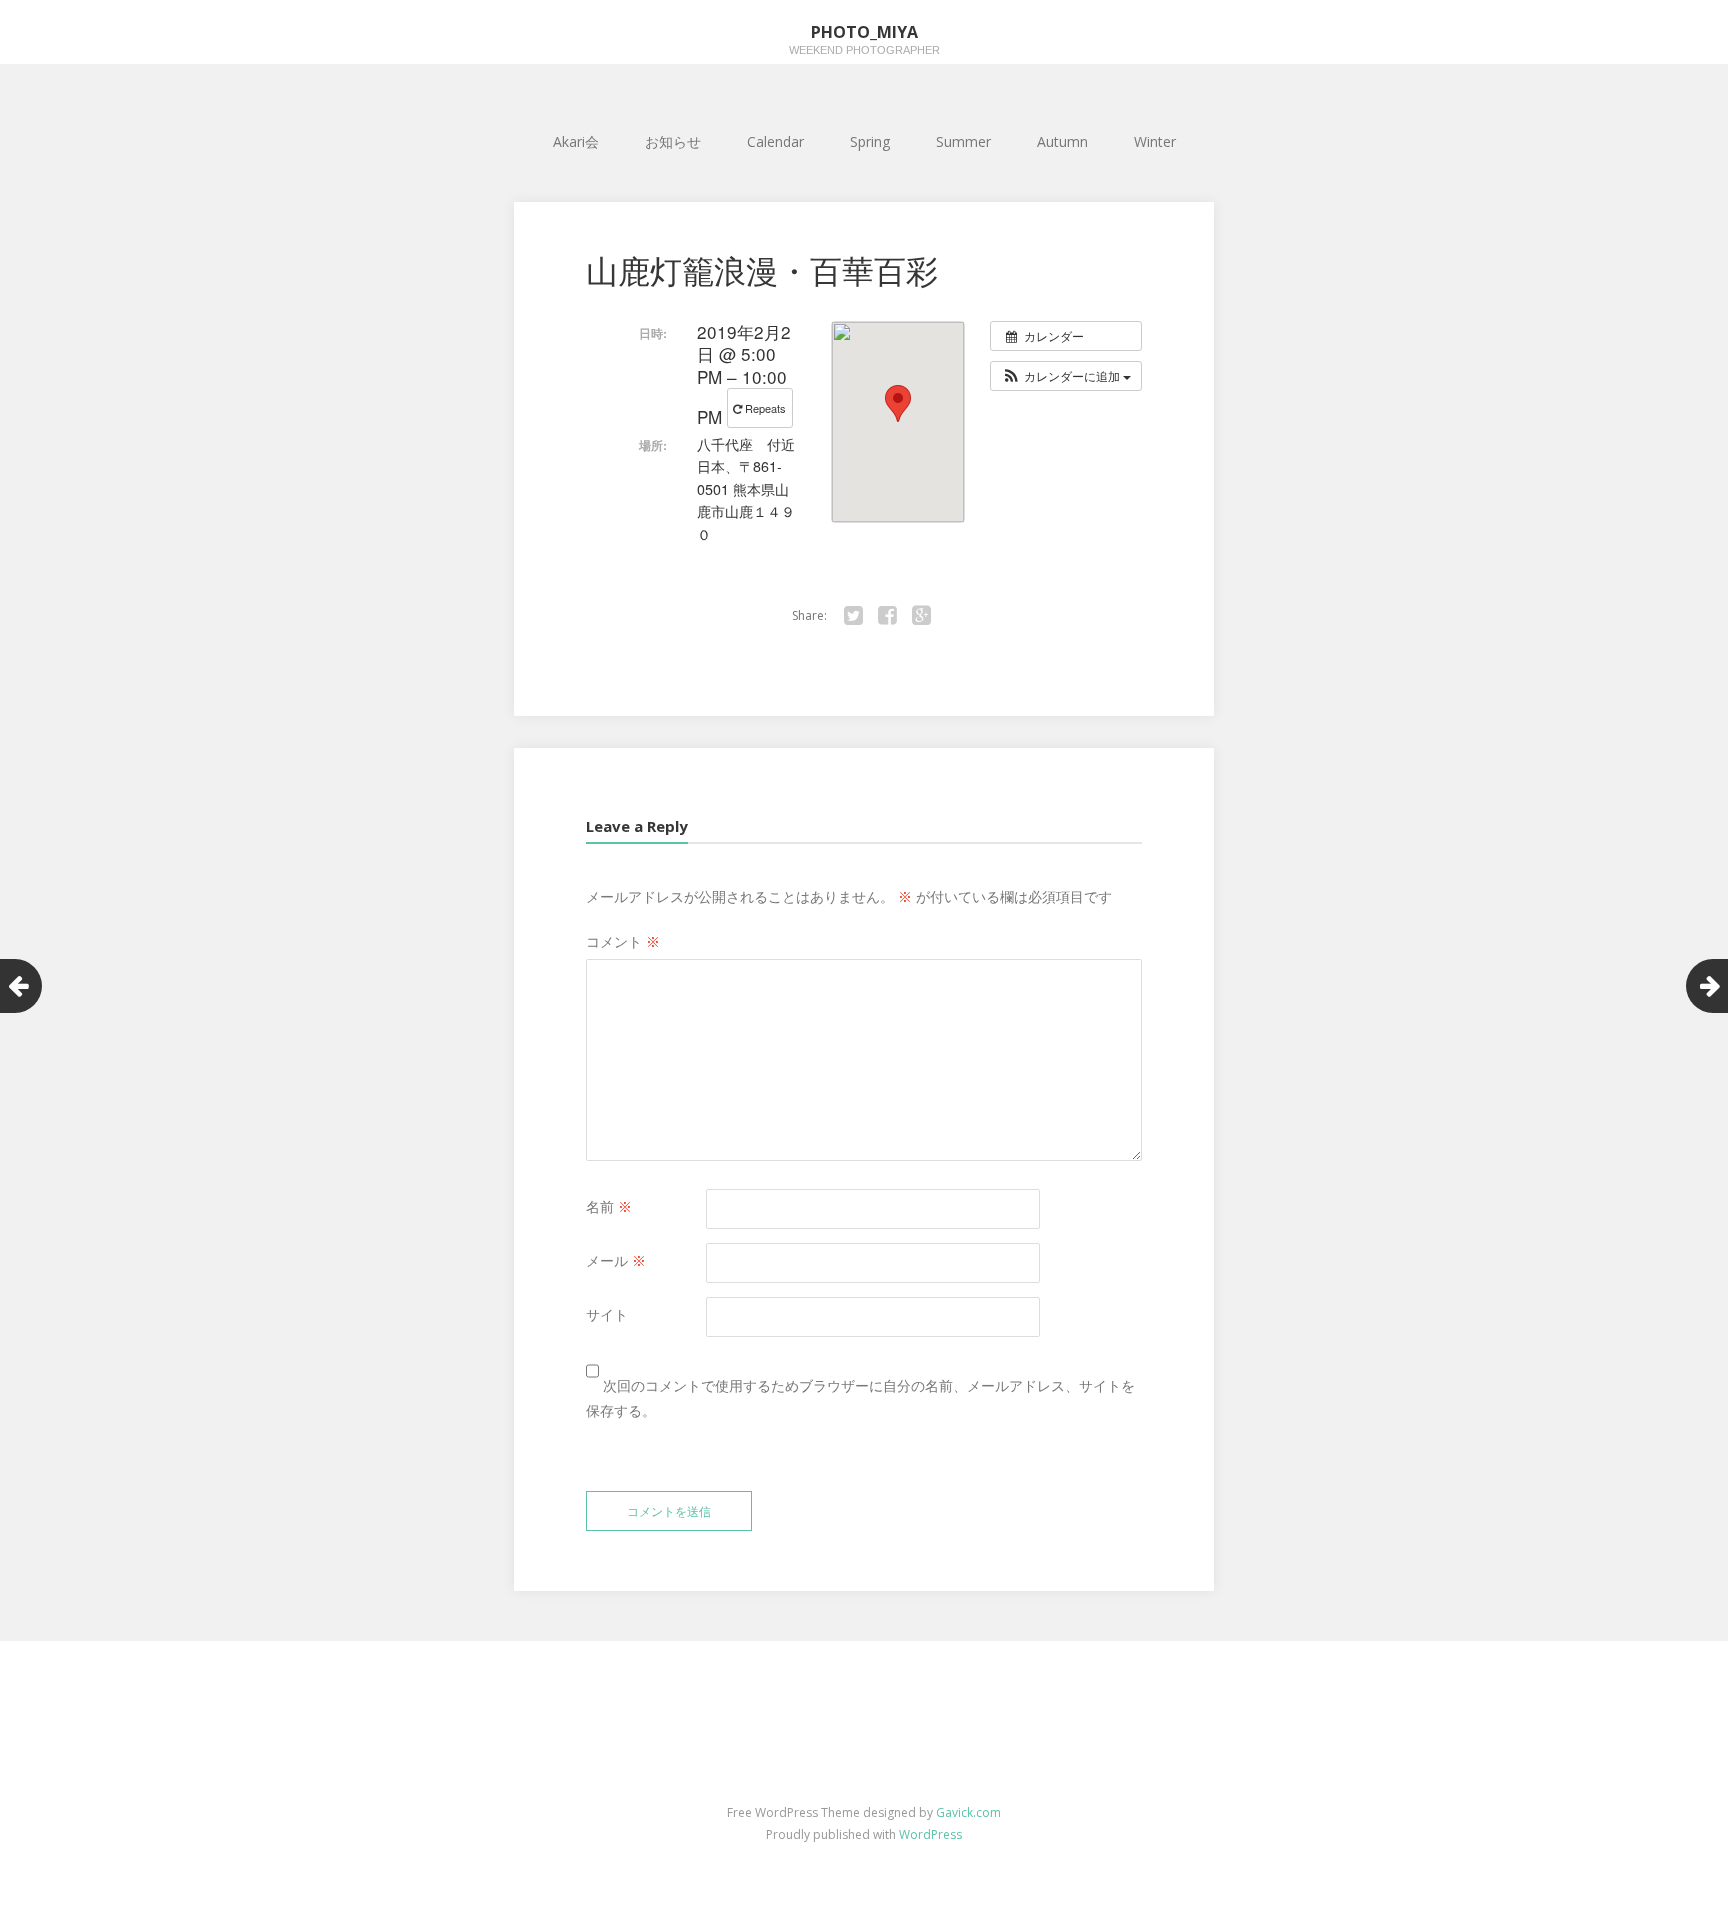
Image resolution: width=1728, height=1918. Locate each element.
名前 (609, 1206)
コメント (623, 941)
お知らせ (673, 141)
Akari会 (576, 141)
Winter (1155, 141)
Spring (870, 141)
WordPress (930, 1834)
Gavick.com (968, 1812)
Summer (963, 141)
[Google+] (921, 616)
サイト (607, 1314)
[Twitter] (853, 616)
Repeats (765, 408)
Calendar (775, 141)
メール (616, 1260)
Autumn (1062, 141)
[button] (1066, 376)
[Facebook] (887, 616)
